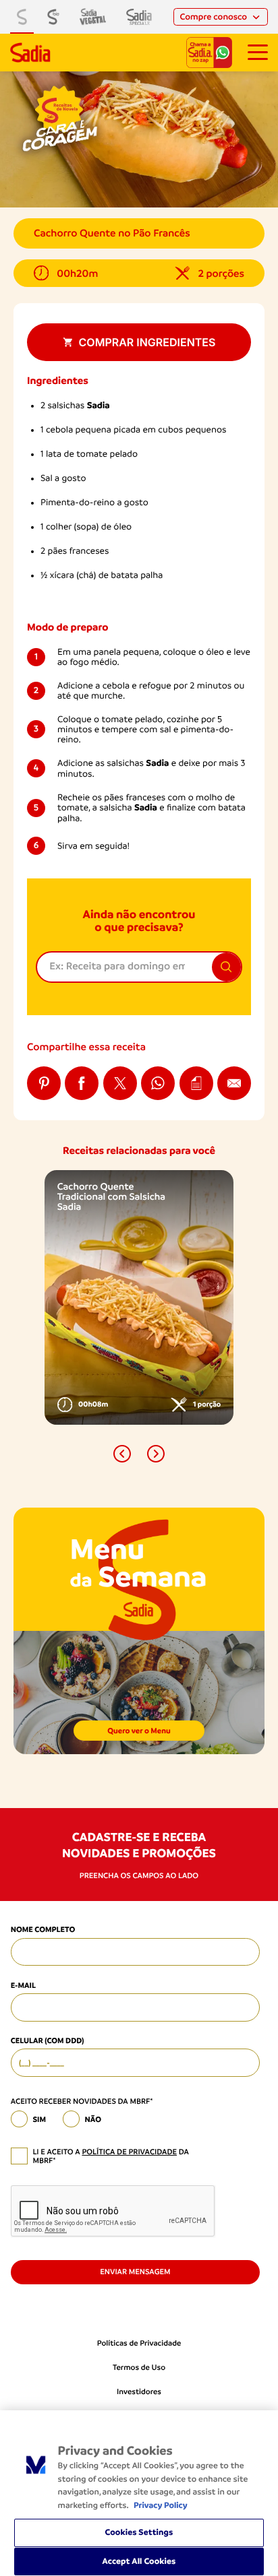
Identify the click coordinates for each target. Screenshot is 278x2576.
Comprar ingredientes (147, 342)
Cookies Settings (139, 2533)
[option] (139, 1297)
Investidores (139, 2392)
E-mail (23, 1985)
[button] (122, 1454)
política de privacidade (129, 2152)
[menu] (258, 53)
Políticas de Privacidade (139, 2343)
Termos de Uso (139, 2368)
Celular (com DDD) (48, 2040)
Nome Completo (43, 1929)
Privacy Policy (161, 2506)
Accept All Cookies (139, 2562)
